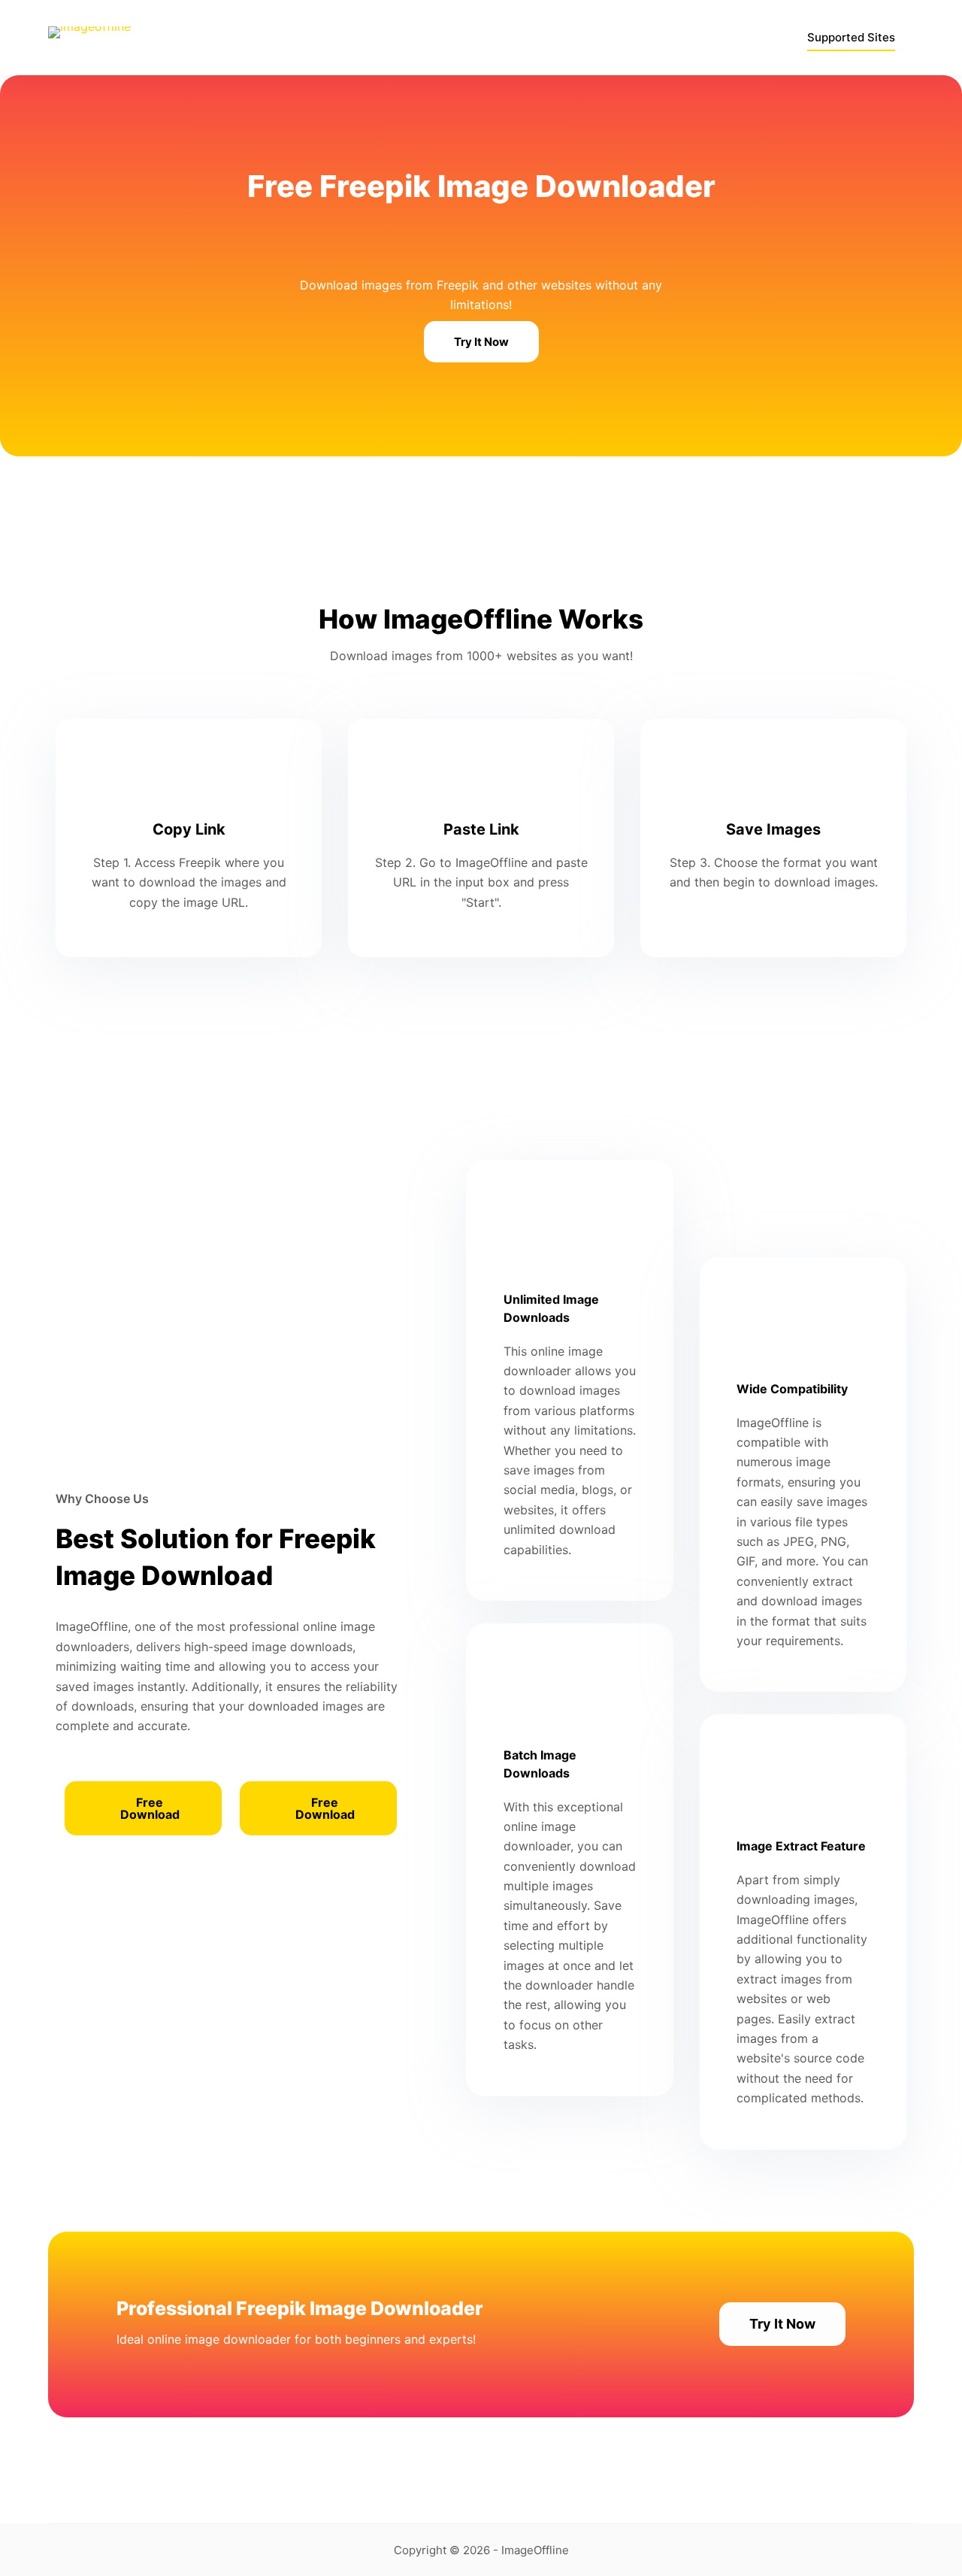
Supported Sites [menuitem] (851, 37)
